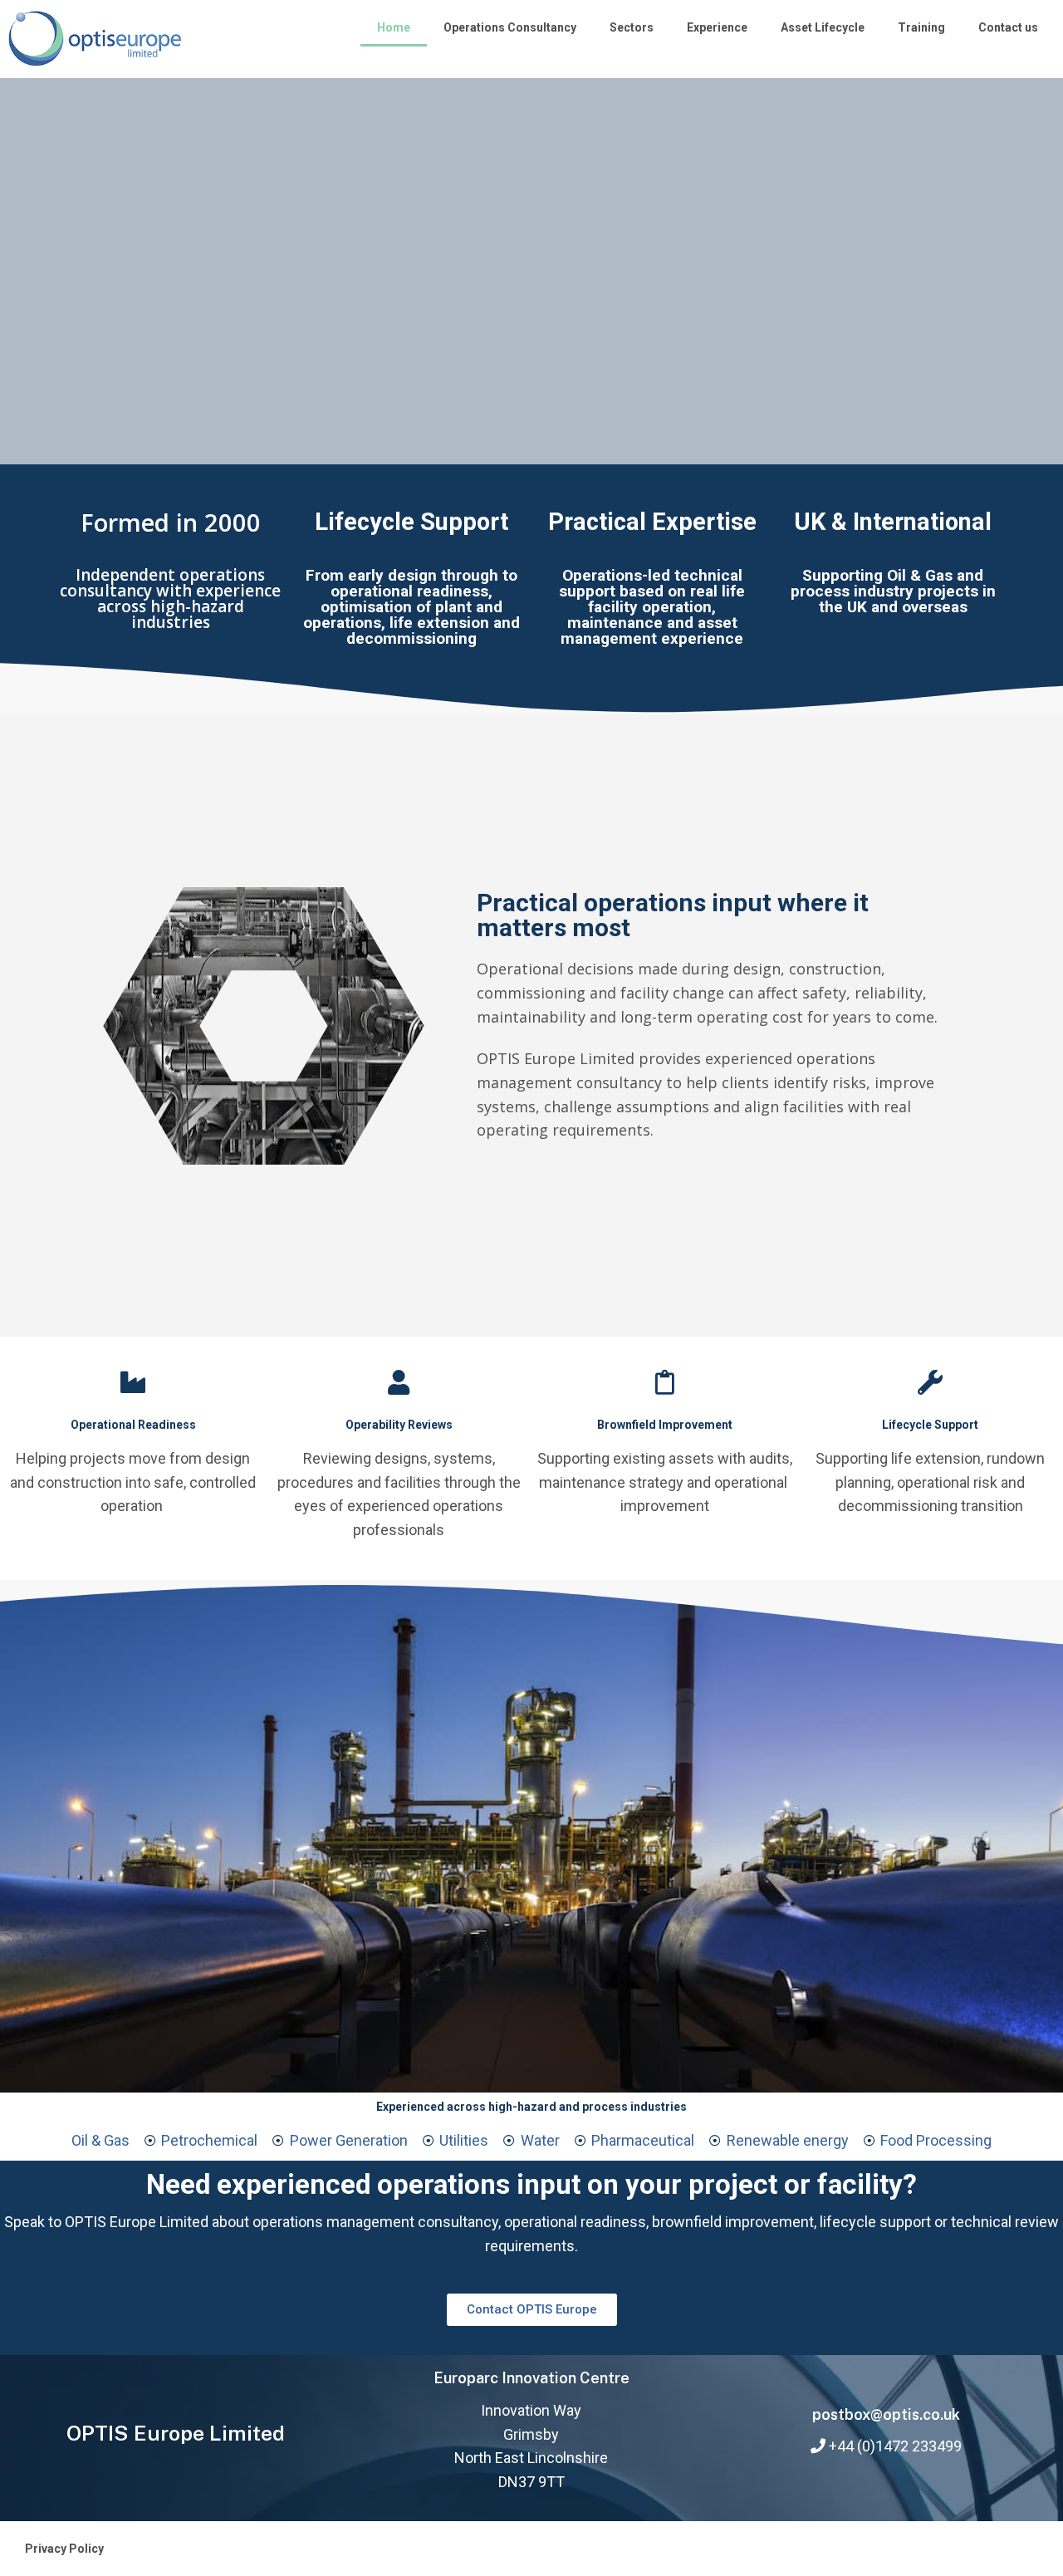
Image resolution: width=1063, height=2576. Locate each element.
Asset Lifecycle (823, 27)
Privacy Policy (64, 2549)
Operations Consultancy (510, 27)
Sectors (632, 27)
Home (394, 27)
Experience (717, 27)
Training (921, 27)
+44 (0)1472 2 (874, 2446)
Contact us (1008, 27)
